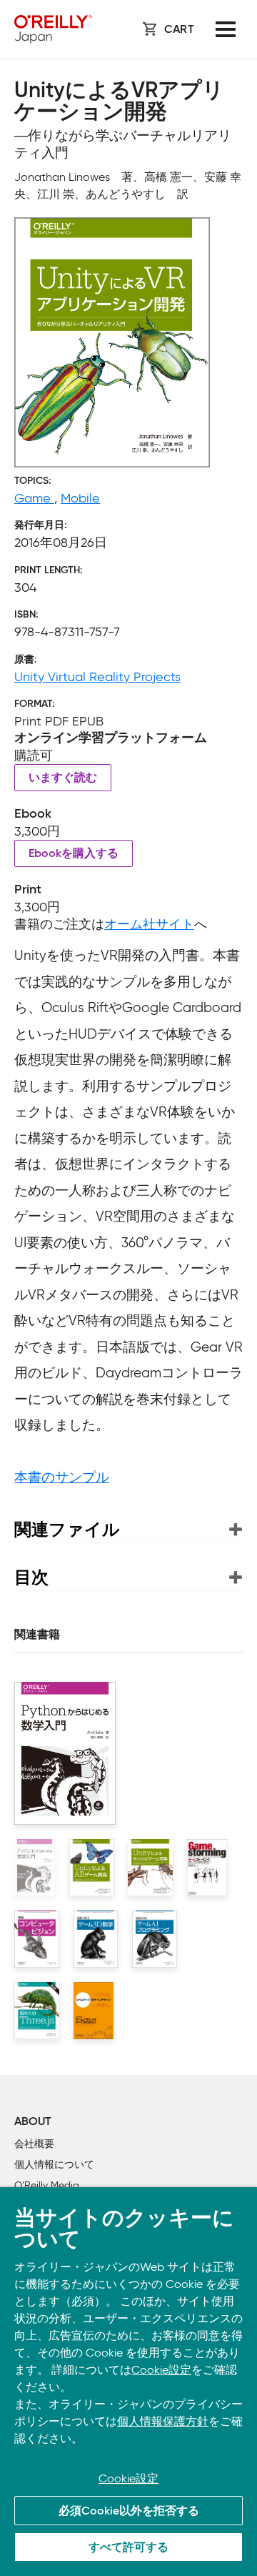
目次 (31, 1577)
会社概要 (34, 2144)
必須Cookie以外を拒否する (129, 2512)
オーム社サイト (149, 924)
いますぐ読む (63, 778)
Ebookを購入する (74, 854)
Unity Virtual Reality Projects (97, 677)
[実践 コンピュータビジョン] (37, 1939)
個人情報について (54, 2165)
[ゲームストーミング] (207, 1868)
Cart (179, 30)
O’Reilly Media (47, 2185)
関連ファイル (67, 1529)
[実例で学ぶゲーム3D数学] (96, 1939)
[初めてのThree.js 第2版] (37, 2011)
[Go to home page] (53, 29)
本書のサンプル (62, 1477)
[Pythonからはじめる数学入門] (35, 1868)
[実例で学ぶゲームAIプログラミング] (155, 1939)
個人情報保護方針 (163, 2421)
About (33, 2122)
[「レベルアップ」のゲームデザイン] (94, 2011)
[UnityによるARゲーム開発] (92, 1868)
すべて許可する (128, 2548)
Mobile (80, 498)
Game (34, 498)
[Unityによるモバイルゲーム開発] (150, 1868)
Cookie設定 (161, 2370)
